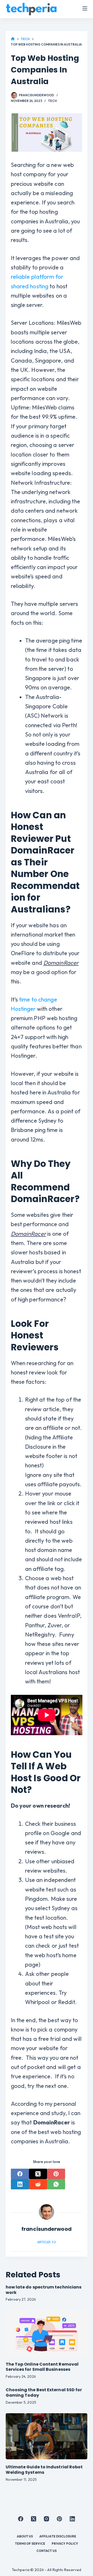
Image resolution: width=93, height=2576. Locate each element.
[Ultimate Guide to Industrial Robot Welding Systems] (47, 2436)
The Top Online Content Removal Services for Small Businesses (42, 2367)
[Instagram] (47, 2519)
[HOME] (13, 39)
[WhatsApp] (56, 2184)
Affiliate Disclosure (58, 2536)
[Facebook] (20, 2174)
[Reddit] (38, 2184)
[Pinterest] (56, 2174)
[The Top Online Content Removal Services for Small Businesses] (47, 2333)
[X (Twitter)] (38, 2174)
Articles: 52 (46, 2242)
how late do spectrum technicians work (44, 2290)
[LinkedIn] (20, 2184)
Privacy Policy (65, 2544)
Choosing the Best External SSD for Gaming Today (44, 2393)
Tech (52, 101)
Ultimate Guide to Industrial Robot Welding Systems (44, 2470)
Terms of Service (30, 2544)
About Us (25, 2536)
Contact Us (47, 2551)
